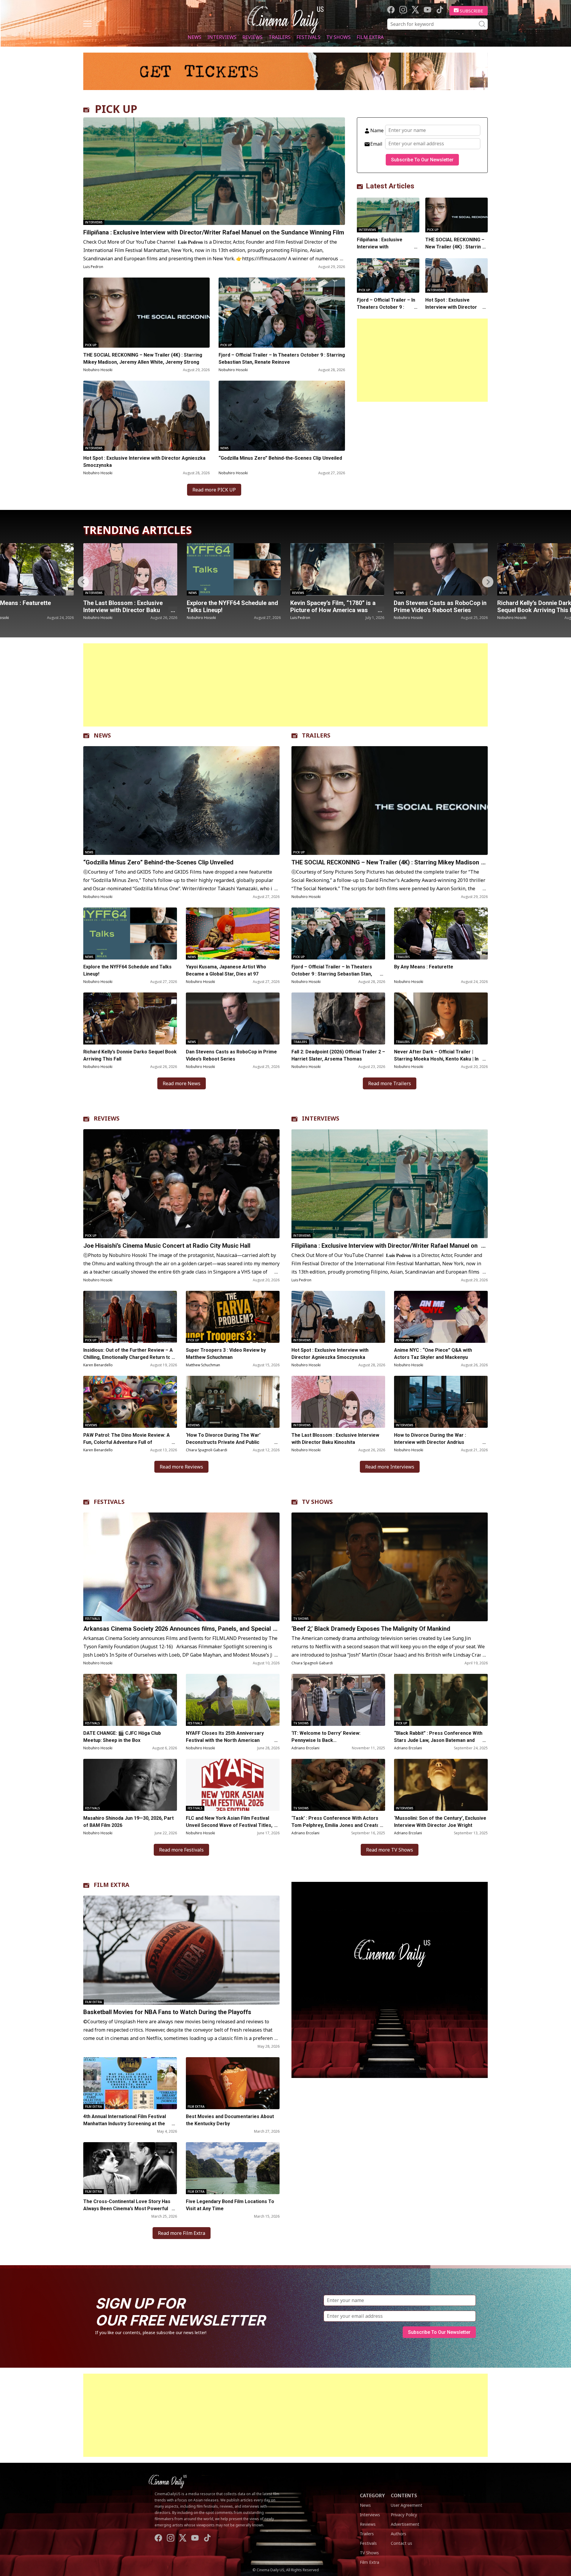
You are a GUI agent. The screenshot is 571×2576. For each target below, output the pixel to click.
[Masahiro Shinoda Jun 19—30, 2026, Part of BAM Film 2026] (130, 1785)
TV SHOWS (317, 1502)
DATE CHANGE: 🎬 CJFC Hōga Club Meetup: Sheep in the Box (122, 1737)
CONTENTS (404, 2495)
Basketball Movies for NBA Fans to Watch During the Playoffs (167, 2012)
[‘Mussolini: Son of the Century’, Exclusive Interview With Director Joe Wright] (441, 1785)
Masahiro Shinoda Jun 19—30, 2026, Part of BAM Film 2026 (128, 1822)
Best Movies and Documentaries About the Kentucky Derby (230, 2120)
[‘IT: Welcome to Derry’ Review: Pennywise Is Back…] (338, 1700)
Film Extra (370, 37)
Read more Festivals (181, 1850)
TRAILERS (316, 735)
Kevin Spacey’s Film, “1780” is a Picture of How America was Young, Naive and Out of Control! (128, 610)
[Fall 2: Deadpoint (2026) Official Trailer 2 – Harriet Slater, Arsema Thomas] (441, 569)
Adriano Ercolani (305, 1748)
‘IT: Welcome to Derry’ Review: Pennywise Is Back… (326, 1737)
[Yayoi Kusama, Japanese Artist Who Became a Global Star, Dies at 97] (233, 933)
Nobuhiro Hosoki (98, 370)
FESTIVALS (109, 1502)
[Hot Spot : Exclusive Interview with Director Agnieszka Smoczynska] (146, 416)
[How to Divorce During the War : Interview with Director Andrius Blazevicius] (441, 1402)
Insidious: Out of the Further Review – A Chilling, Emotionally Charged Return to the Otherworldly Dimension (128, 1357)
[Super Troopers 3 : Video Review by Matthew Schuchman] (233, 1317)
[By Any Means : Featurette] (441, 933)
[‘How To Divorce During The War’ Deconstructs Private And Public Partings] (233, 1402)
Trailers (280, 37)
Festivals (308, 37)
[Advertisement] (422, 360)
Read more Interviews (390, 1467)
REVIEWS (107, 1118)
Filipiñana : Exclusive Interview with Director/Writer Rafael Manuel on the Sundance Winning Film (214, 232)
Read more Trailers (390, 1083)
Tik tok (440, 10)
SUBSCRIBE (472, 11)
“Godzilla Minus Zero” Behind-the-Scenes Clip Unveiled (280, 458)
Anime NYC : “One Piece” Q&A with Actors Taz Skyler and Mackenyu (433, 1354)
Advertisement (405, 2524)
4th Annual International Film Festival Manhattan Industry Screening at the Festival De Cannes (125, 2124)
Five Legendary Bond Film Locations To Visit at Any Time (230, 2205)
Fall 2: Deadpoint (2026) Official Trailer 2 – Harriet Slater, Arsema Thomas (439, 610)
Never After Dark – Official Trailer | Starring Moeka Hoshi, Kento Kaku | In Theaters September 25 (436, 1059)
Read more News (182, 1083)
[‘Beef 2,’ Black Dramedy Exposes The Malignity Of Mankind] (390, 1567)
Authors (399, 2534)
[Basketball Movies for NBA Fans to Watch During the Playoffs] (181, 1950)
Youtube (428, 10)
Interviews (222, 37)
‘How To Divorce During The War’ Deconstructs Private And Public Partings (223, 1442)
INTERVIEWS (321, 1118)
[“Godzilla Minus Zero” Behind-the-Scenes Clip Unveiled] (282, 416)
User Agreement (407, 2505)
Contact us (401, 2543)
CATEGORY (372, 2495)
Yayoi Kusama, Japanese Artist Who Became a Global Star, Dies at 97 (226, 970)
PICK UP (116, 109)
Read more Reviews (181, 1467)
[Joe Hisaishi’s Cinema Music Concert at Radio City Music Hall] (181, 1184)
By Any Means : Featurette (424, 967)
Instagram (403, 10)
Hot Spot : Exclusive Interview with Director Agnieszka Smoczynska (144, 462)
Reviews (252, 37)
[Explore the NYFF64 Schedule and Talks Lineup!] (130, 933)
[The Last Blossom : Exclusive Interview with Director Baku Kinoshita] (338, 1402)
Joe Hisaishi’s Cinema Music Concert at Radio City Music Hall (167, 1246)
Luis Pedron (93, 267)
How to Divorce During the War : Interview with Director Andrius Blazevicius (430, 1442)
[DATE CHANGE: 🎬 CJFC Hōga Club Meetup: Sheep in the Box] (130, 1700)
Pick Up (91, 345)
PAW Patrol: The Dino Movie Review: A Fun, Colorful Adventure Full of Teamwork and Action (127, 1442)
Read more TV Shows (390, 1850)
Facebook (391, 10)
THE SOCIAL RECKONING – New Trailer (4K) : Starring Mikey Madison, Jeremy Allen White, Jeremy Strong (143, 359)
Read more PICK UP (214, 490)
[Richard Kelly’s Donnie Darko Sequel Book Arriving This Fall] (337, 569)
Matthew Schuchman (203, 1365)
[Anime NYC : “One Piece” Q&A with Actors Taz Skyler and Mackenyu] (441, 1317)
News (194, 37)
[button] (488, 582)
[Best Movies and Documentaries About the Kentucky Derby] (233, 2083)
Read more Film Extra (182, 2233)
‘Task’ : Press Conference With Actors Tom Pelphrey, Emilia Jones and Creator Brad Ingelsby (337, 1825)
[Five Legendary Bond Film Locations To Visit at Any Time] (233, 2168)
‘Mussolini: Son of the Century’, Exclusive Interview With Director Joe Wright (440, 1822)
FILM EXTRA (112, 1885)
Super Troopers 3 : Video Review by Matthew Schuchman (226, 1354)
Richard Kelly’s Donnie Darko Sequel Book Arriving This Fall (331, 606)
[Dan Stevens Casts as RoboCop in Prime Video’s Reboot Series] (234, 569)
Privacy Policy (404, 2515)
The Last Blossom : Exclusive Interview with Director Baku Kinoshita (335, 1439)
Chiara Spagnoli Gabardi (207, 1450)
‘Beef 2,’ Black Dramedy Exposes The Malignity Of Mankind (371, 1629)
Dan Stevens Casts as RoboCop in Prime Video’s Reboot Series (233, 606)
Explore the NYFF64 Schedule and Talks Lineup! (127, 970)
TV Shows (338, 37)
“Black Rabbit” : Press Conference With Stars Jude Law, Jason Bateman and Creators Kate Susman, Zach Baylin (438, 1740)
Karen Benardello (98, 1365)
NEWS (102, 735)
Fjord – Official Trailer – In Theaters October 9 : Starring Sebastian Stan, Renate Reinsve (282, 359)
